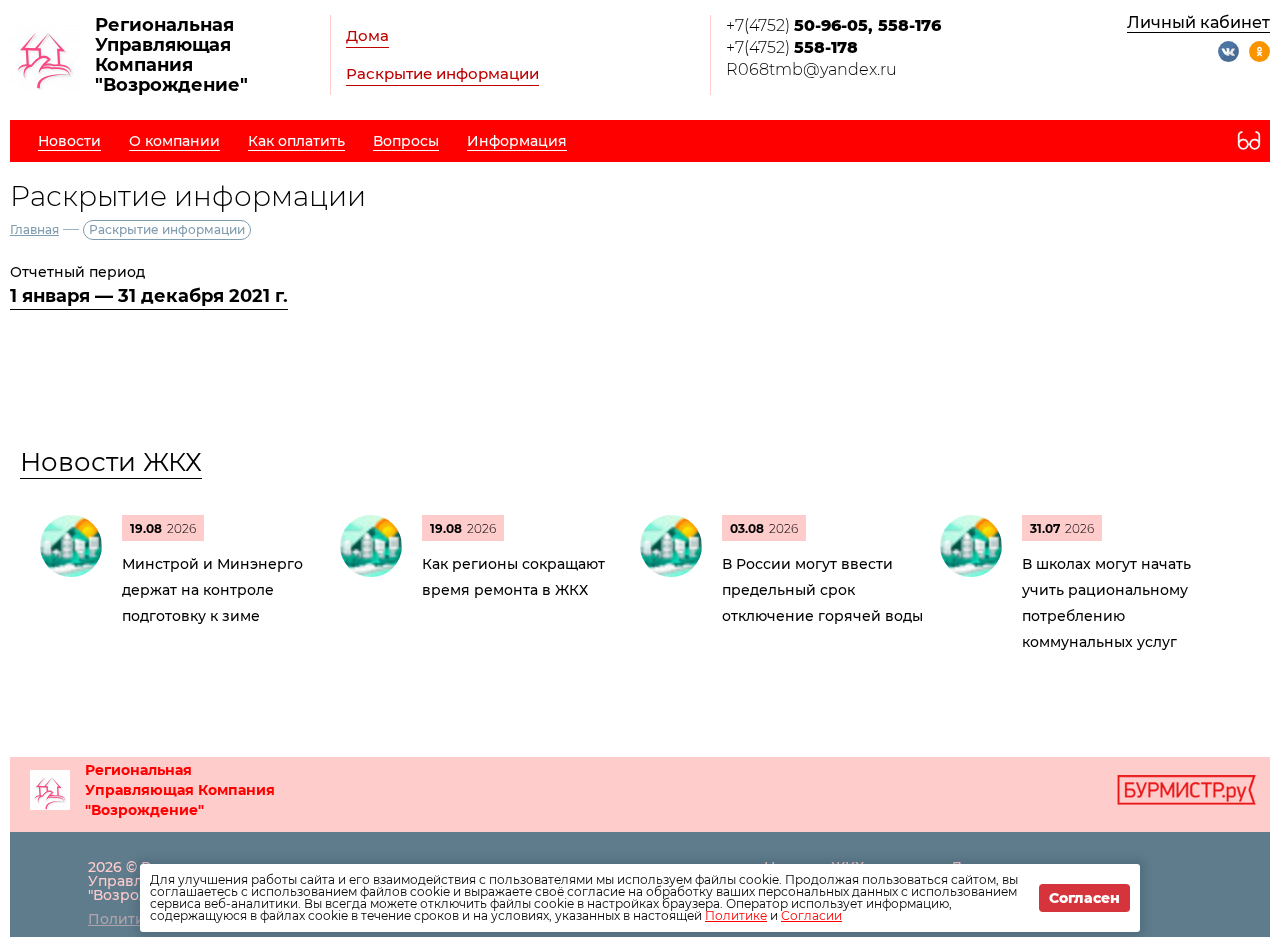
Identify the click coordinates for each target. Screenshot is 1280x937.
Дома (367, 35)
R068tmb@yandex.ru (811, 69)
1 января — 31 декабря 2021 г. (149, 296)
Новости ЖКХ (111, 462)
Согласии (811, 915)
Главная (34, 229)
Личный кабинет (1198, 22)
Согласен (1084, 898)
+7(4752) (833, 25)
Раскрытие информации (442, 73)
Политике (736, 915)
